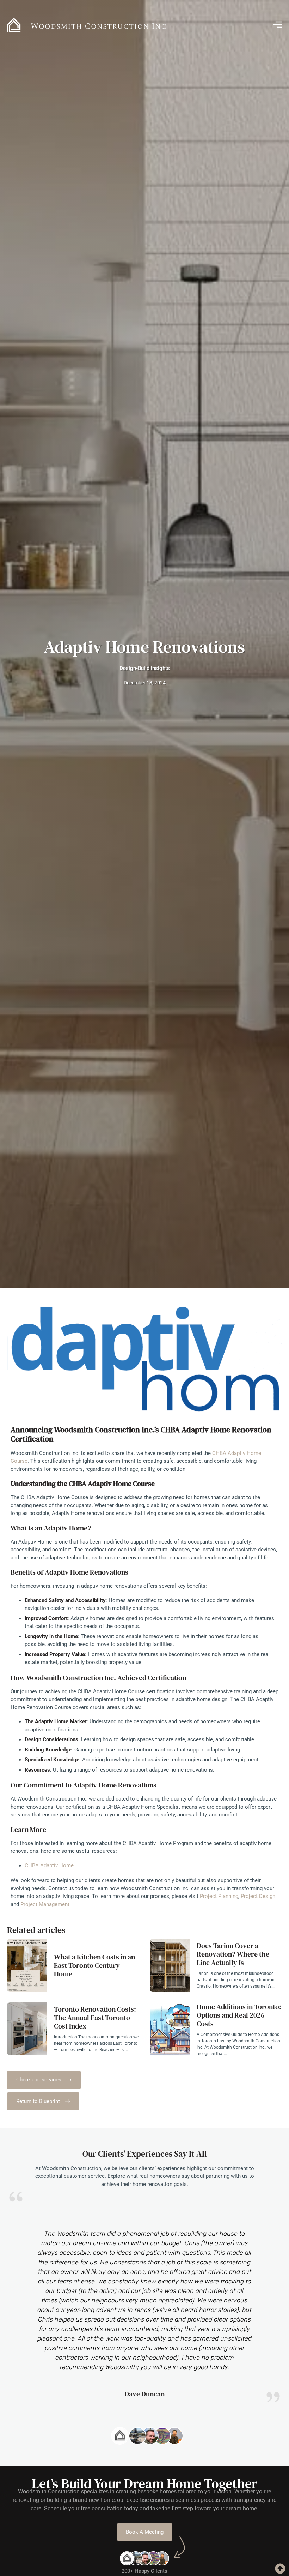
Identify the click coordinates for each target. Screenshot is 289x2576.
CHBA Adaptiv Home (50, 1865)
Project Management (46, 1904)
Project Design (258, 1896)
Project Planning (219, 1896)
